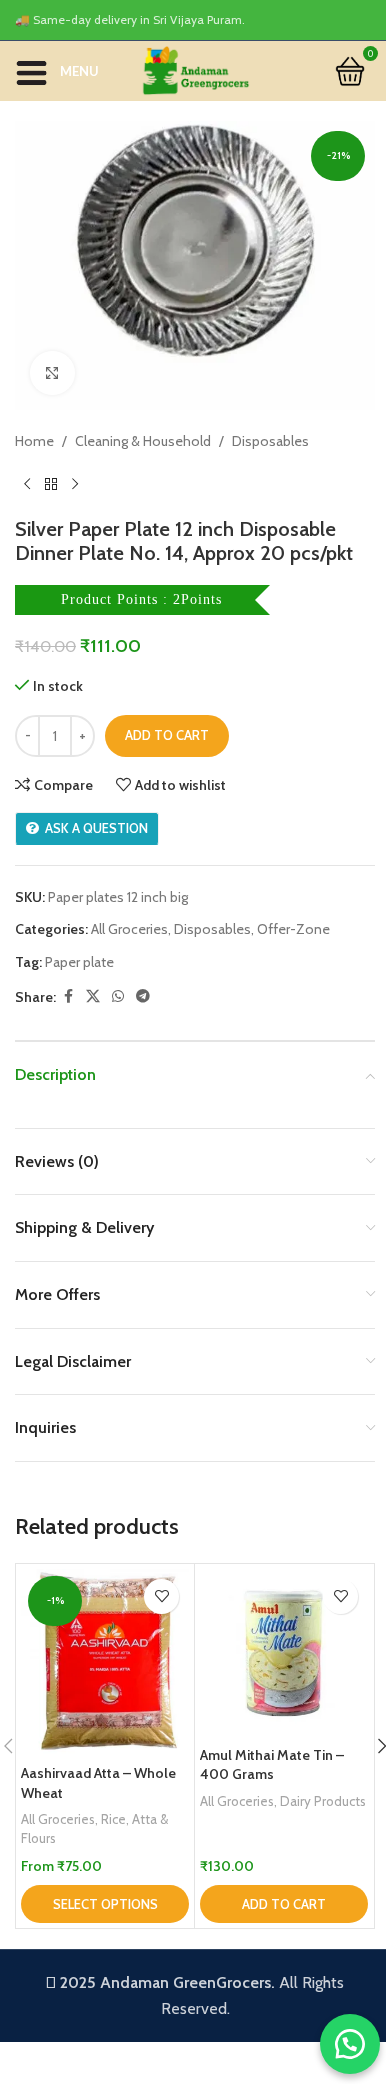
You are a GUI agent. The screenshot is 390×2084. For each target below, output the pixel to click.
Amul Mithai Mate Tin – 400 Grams (272, 1765)
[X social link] (93, 996)
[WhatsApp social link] (118, 996)
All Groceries (129, 929)
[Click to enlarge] (52, 373)
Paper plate (79, 962)
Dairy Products (323, 1801)
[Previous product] (27, 485)
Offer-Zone (293, 929)
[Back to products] (51, 485)
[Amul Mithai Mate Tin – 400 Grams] (284, 1653)
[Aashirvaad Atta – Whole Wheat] (105, 1662)
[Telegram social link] (143, 996)
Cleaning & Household (143, 441)
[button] (284, 1904)
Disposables (270, 441)
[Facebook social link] (68, 996)
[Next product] (75, 485)
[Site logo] (195, 69)
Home (34, 441)
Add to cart (167, 735)
